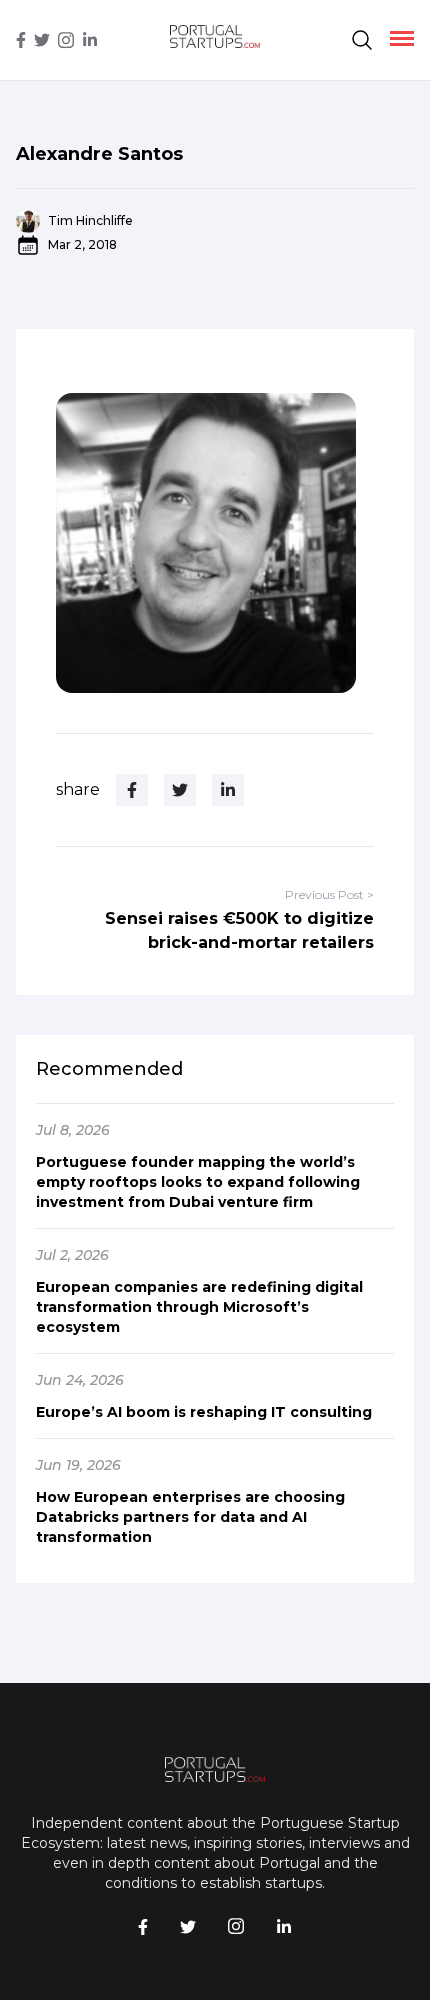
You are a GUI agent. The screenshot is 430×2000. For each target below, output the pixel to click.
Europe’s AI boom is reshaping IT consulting (204, 1412)
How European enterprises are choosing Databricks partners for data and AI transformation (190, 1517)
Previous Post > (329, 894)
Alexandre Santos (99, 154)
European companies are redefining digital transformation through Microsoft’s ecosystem (199, 1307)
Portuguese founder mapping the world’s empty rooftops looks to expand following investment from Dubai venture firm (198, 1182)
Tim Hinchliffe (90, 220)
